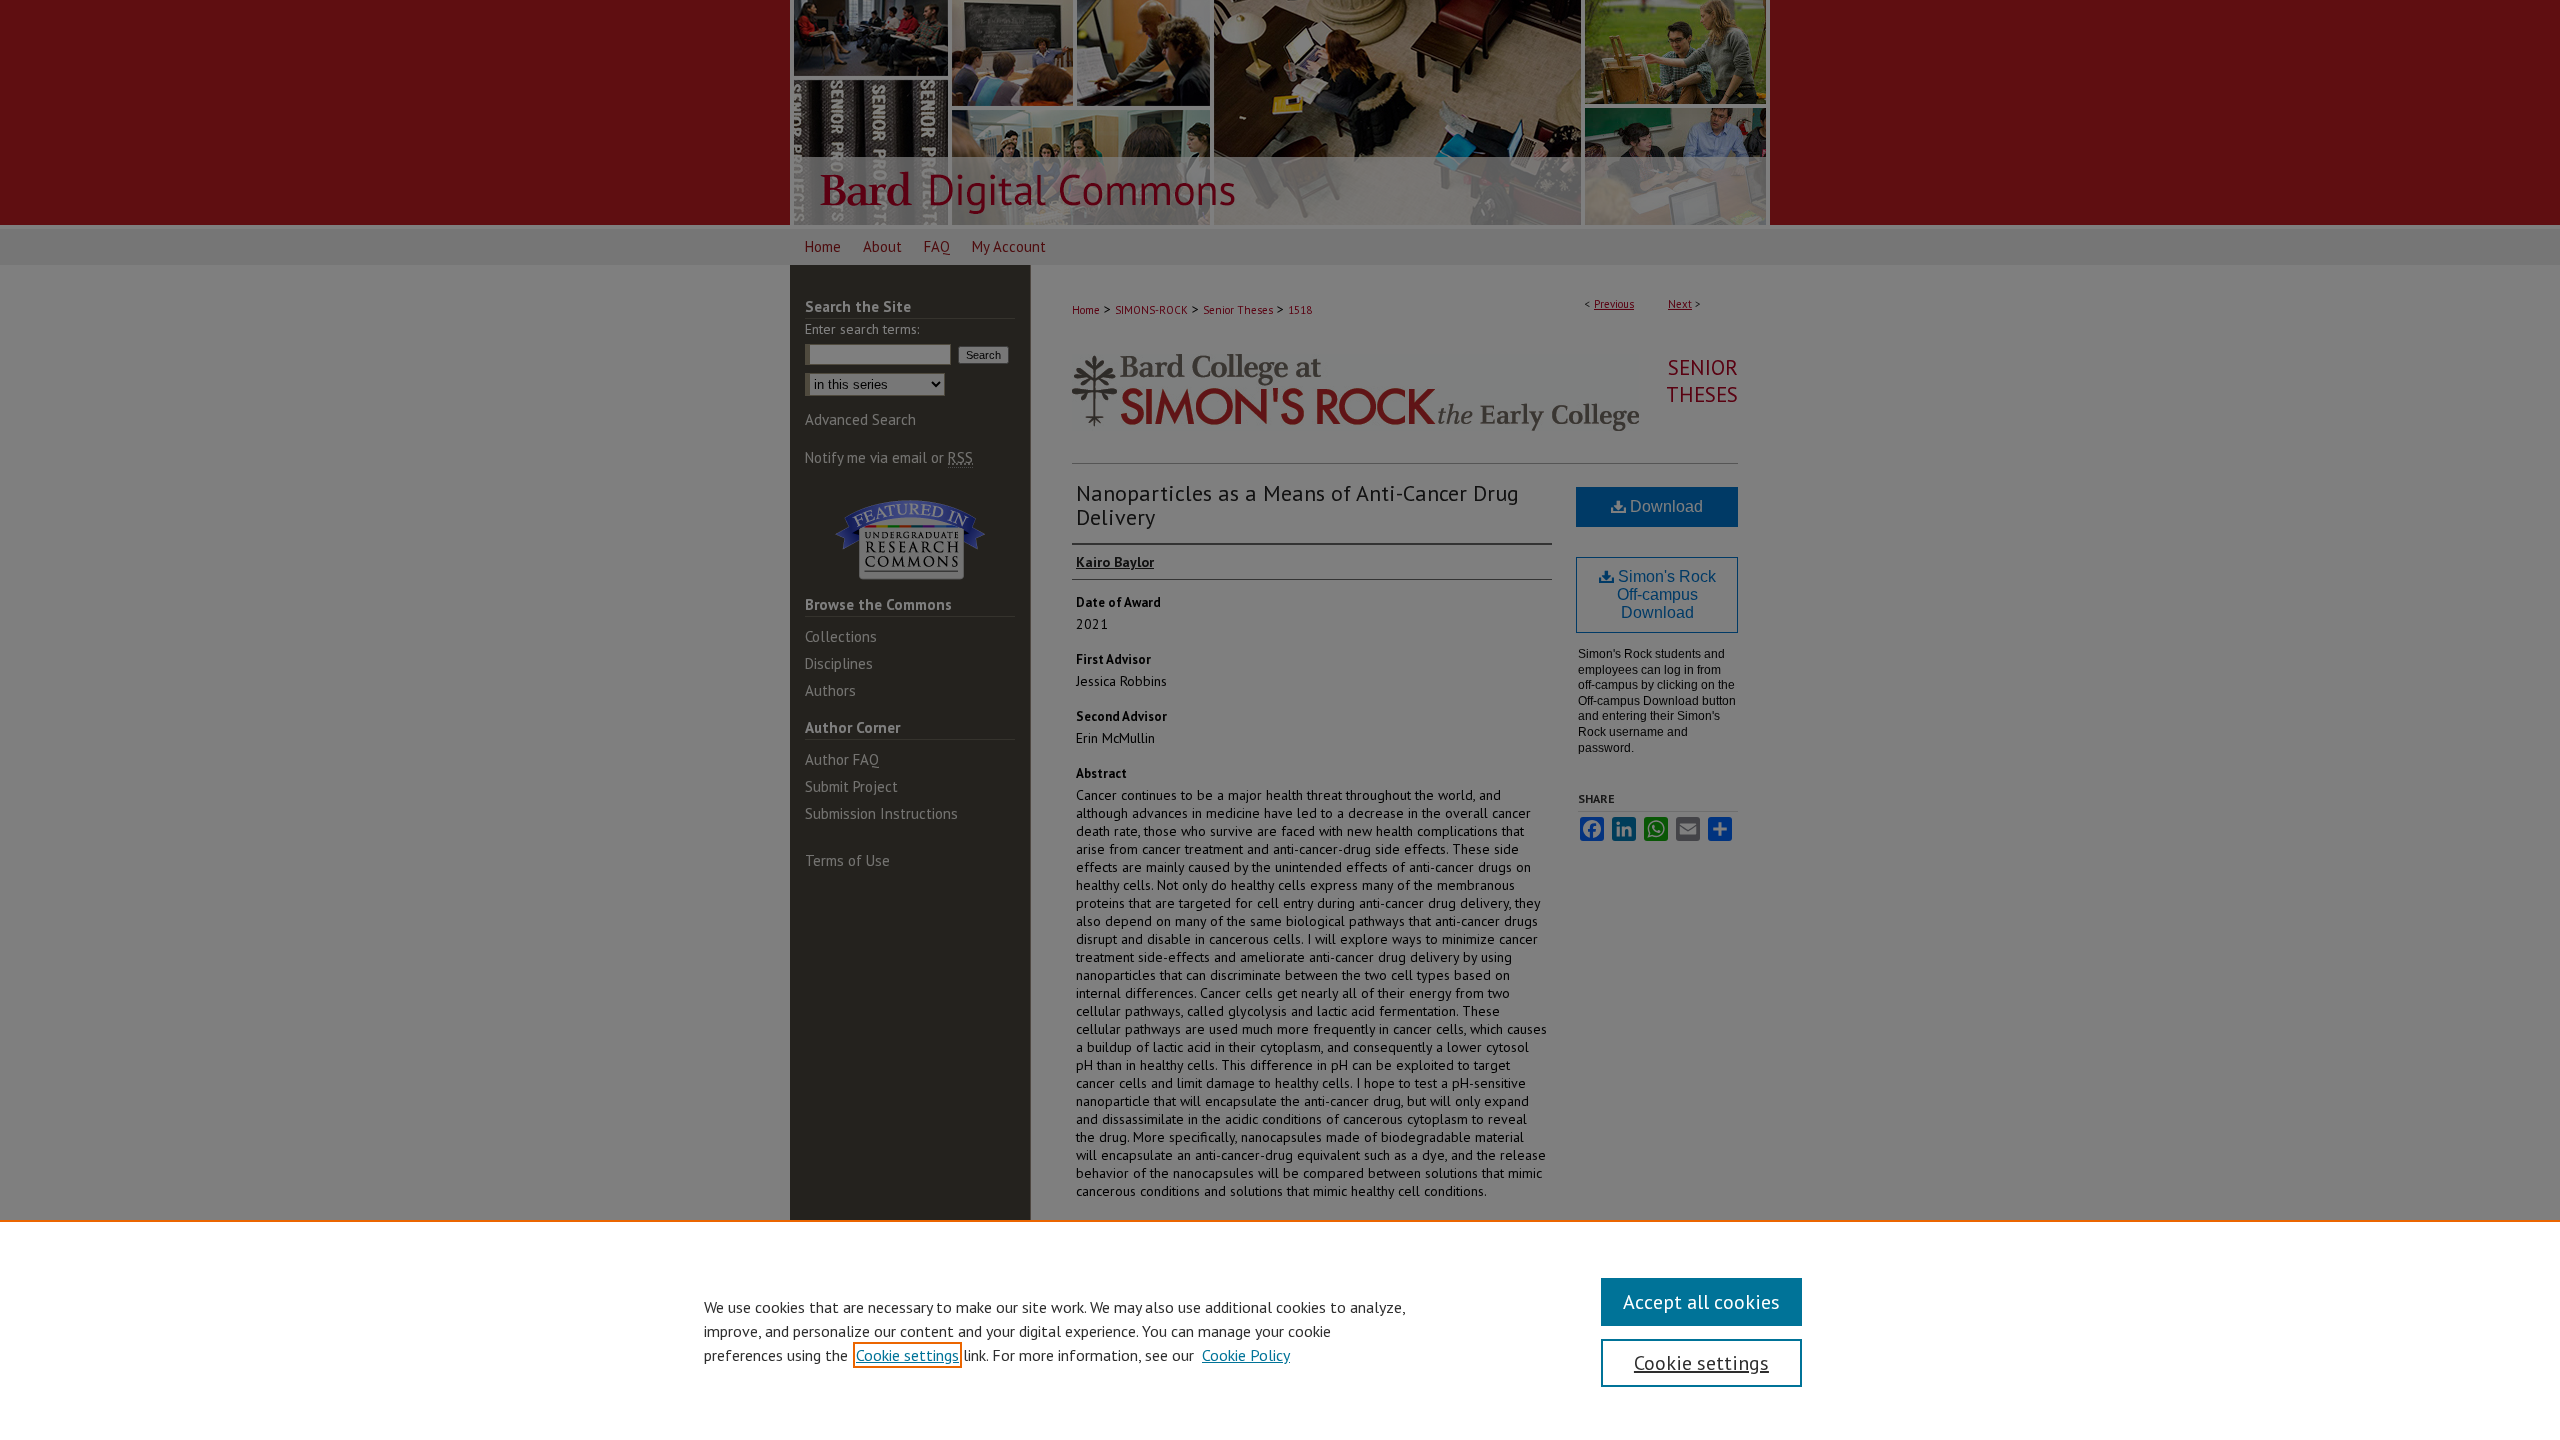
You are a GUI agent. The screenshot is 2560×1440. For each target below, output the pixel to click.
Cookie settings (907, 1355)
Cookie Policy (1246, 1355)
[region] (1280, 1330)
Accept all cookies (1701, 1302)
